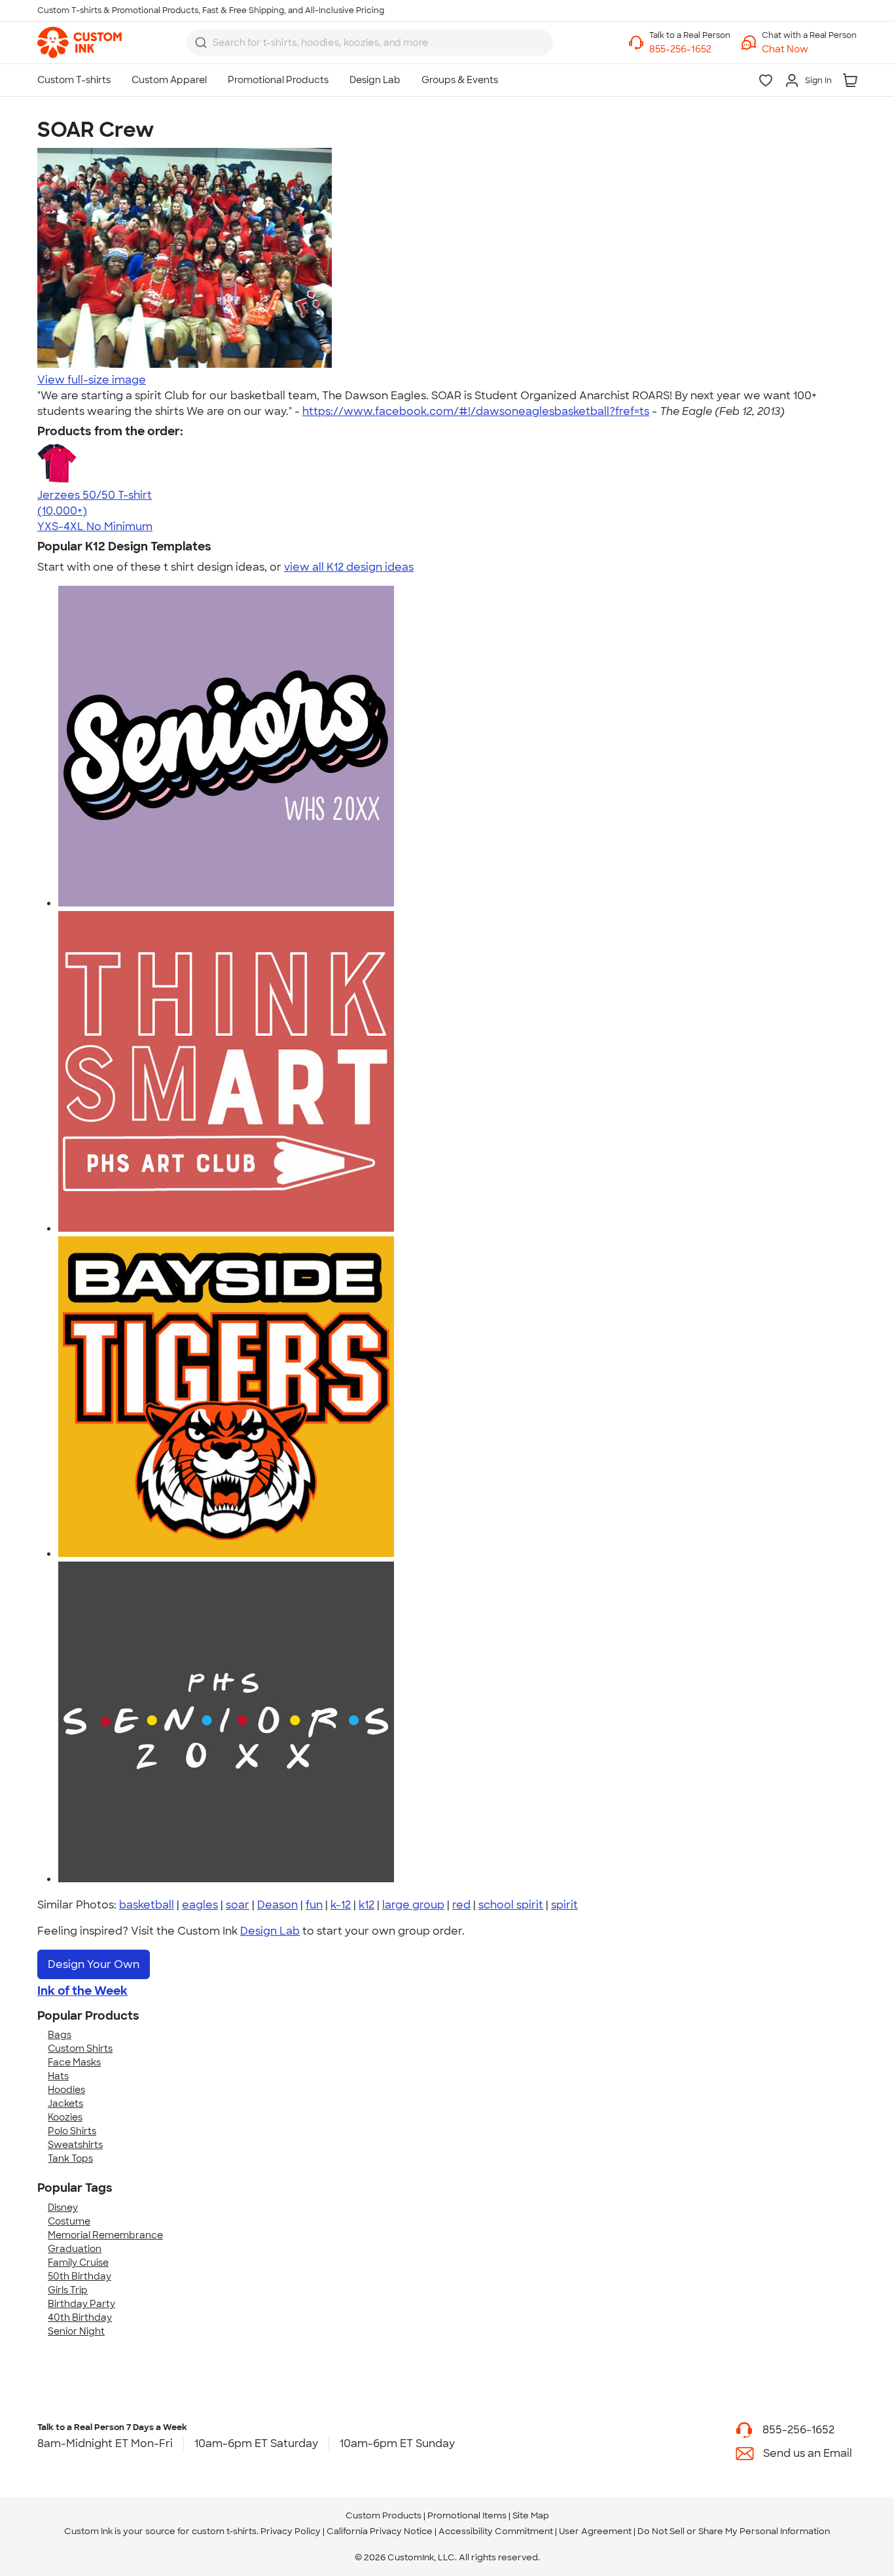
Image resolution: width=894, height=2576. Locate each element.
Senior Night (76, 2331)
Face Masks (74, 2062)
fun (314, 1905)
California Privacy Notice (380, 2531)
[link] (80, 43)
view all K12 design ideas (349, 567)
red (461, 1905)
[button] (809, 49)
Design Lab (270, 1931)
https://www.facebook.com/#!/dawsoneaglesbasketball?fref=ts (476, 411)
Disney (63, 2208)
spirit (564, 1905)
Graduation (75, 2249)
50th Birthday (80, 2276)
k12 (367, 1905)
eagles (200, 1905)
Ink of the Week (82, 1991)
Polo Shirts (72, 2131)
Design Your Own (94, 1964)
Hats (58, 2076)
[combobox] (370, 43)
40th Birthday (80, 2317)
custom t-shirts (224, 2531)
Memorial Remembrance (105, 2235)
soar (238, 1905)
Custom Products (384, 2515)
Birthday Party (81, 2304)
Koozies (65, 2117)
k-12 (341, 1905)
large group (413, 1905)
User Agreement (595, 2531)
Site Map (531, 2515)
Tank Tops (70, 2158)
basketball (147, 1905)
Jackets (65, 2103)
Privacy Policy (291, 2531)
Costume (69, 2221)
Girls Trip (68, 2290)
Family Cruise (78, 2263)
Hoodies (66, 2090)
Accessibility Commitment (496, 2531)
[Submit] (201, 43)
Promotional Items (467, 2515)
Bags (60, 2035)
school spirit (511, 1905)
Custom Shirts (80, 2048)
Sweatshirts (75, 2145)
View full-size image (92, 380)
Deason (277, 1905)
